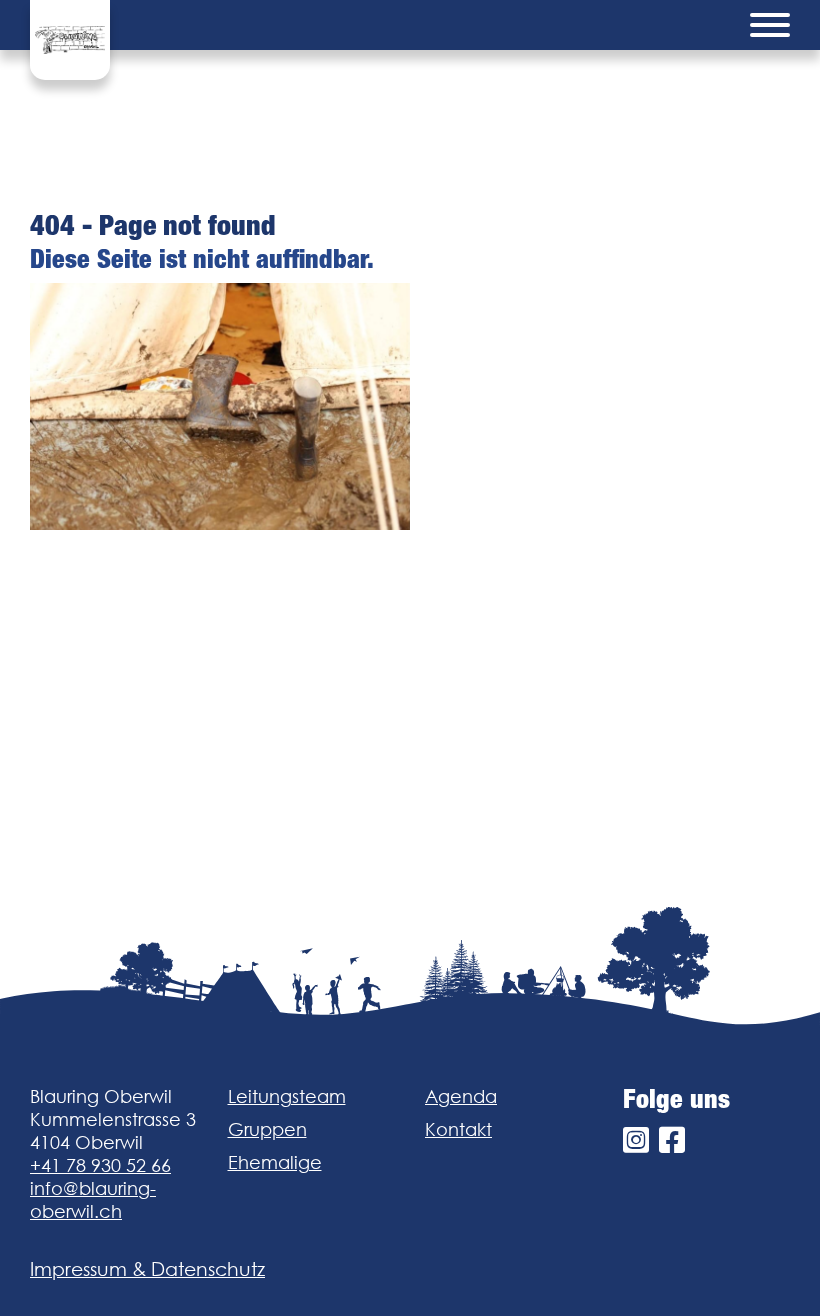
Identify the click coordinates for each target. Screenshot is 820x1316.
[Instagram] (636, 1140)
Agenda (461, 1096)
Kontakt (458, 1129)
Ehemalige (275, 1162)
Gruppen (267, 1129)
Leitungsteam (287, 1096)
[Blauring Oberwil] (70, 40)
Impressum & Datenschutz (147, 1269)
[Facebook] (672, 1140)
